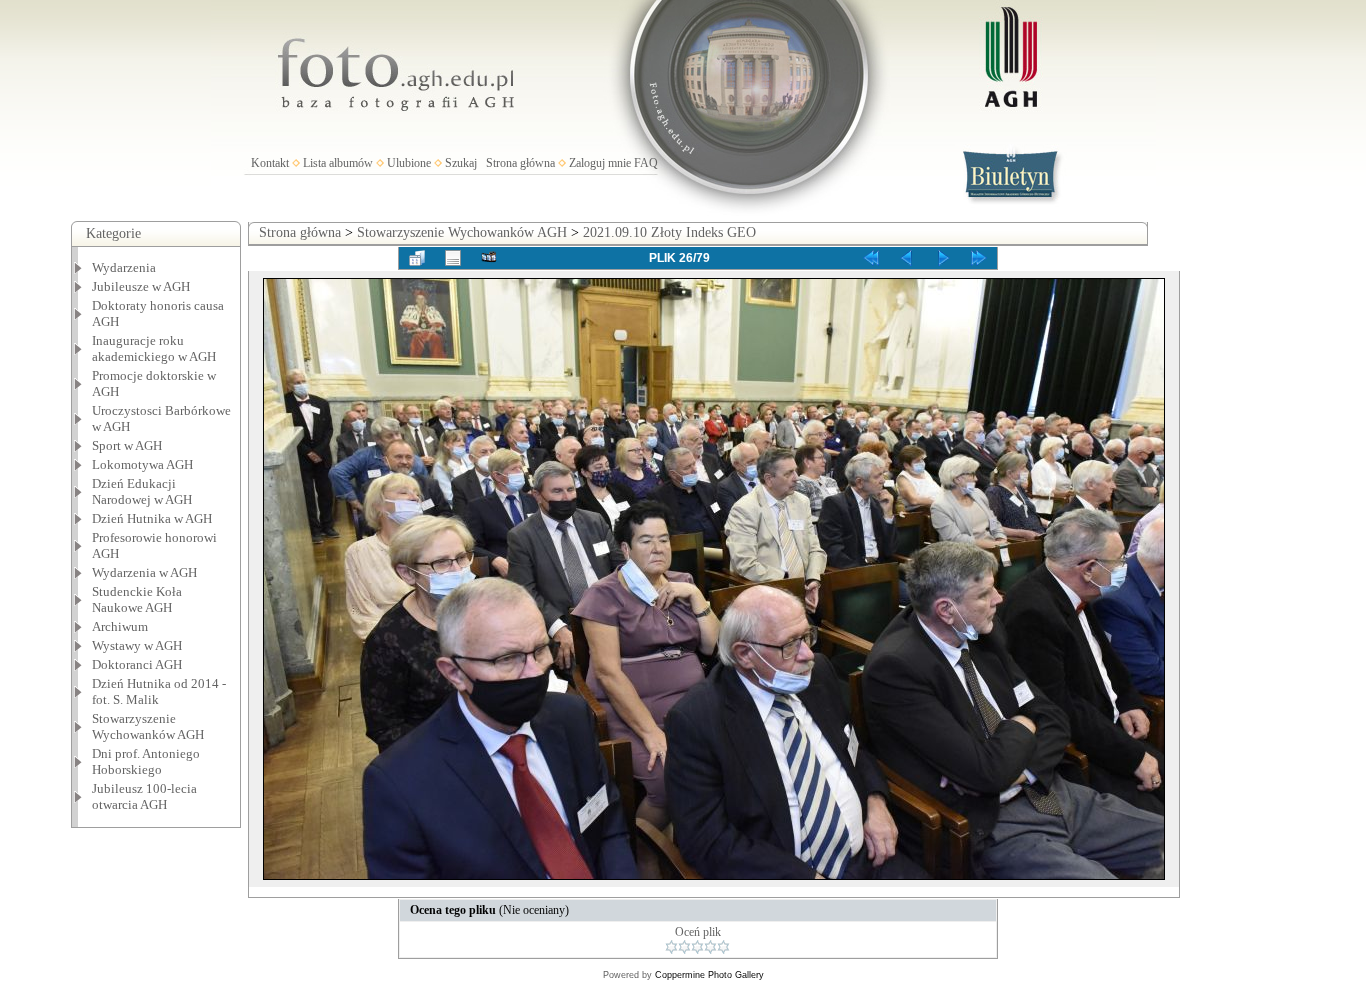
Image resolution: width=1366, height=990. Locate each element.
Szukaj (461, 163)
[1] (671, 947)
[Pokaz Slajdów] (489, 258)
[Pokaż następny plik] (943, 258)
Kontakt (270, 163)
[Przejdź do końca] (979, 258)
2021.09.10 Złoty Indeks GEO (669, 232)
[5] (723, 947)
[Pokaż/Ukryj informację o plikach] (453, 258)
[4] (710, 947)
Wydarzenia (124, 267)
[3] (697, 947)
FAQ (646, 163)
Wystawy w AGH (137, 645)
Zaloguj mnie (600, 163)
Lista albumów (338, 163)
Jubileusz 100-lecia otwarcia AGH (144, 796)
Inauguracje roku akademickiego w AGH (154, 348)
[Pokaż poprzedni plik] (907, 258)
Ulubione (409, 163)
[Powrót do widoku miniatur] (417, 258)
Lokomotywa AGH (142, 464)
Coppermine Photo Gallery (709, 975)
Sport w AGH (127, 445)
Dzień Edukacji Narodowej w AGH (142, 491)
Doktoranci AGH (137, 664)
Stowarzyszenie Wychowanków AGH (148, 726)
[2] (684, 947)
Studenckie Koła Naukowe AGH (137, 599)
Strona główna (520, 163)
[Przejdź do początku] (871, 258)
